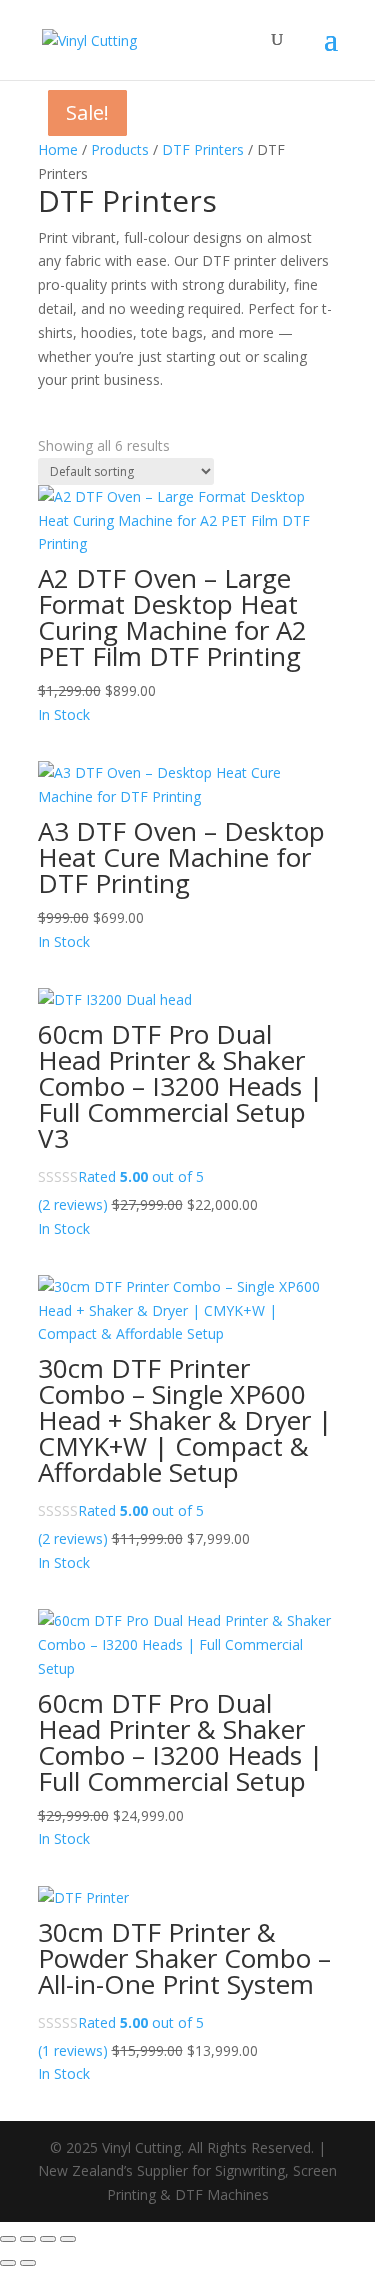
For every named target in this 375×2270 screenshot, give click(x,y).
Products (120, 149)
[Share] (48, 2239)
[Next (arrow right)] (28, 2263)
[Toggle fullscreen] (28, 2239)
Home (58, 149)
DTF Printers (203, 149)
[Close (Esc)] (68, 2239)
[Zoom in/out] (8, 2239)
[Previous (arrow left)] (8, 2263)
